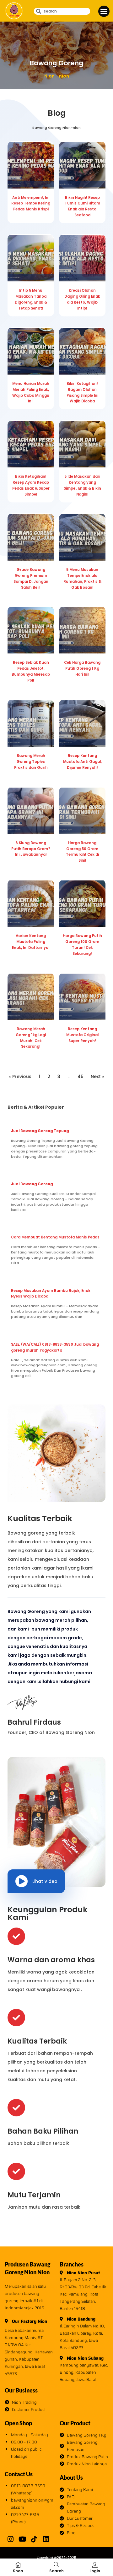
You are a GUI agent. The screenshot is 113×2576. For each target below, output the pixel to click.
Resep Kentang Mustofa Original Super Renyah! (82, 1035)
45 (81, 1076)
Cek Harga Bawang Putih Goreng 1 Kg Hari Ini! (82, 668)
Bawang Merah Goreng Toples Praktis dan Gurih (31, 762)
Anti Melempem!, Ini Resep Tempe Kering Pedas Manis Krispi (31, 204)
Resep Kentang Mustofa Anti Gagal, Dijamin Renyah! (82, 762)
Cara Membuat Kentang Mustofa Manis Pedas (55, 1237)
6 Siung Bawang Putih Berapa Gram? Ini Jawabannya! (31, 849)
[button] (104, 11)
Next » (97, 1076)
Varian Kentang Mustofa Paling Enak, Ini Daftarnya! (31, 942)
